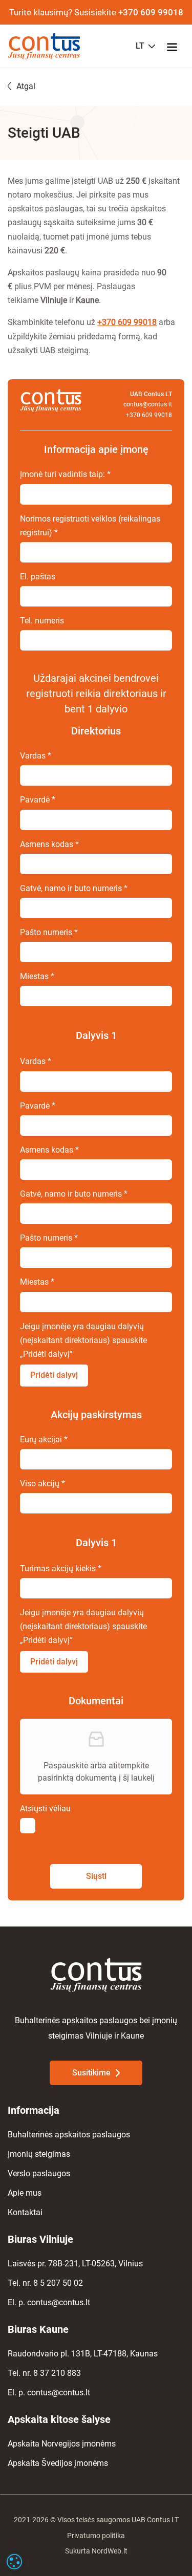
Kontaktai (25, 2212)
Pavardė (38, 800)
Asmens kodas (49, 844)
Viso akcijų (42, 1484)
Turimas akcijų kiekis (61, 1568)
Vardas (36, 756)
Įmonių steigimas (39, 2154)
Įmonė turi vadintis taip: (65, 474)
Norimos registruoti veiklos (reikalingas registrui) (90, 526)
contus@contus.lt (148, 404)
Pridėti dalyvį (54, 1375)
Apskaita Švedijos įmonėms (58, 2463)
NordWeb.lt (110, 2551)
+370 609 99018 (151, 12)
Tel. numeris (42, 621)
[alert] (14, 2562)
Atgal (26, 86)
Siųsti (96, 1876)
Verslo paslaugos (39, 2173)
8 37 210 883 (57, 2373)
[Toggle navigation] (175, 46)
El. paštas (38, 577)
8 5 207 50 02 (58, 2283)
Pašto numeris (49, 932)
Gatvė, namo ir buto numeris (74, 888)
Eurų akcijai (44, 1439)
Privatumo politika (96, 2536)
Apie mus (25, 2193)
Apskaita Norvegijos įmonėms (62, 2444)
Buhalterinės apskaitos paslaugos (69, 2135)
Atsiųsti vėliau (45, 1809)
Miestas (37, 976)
